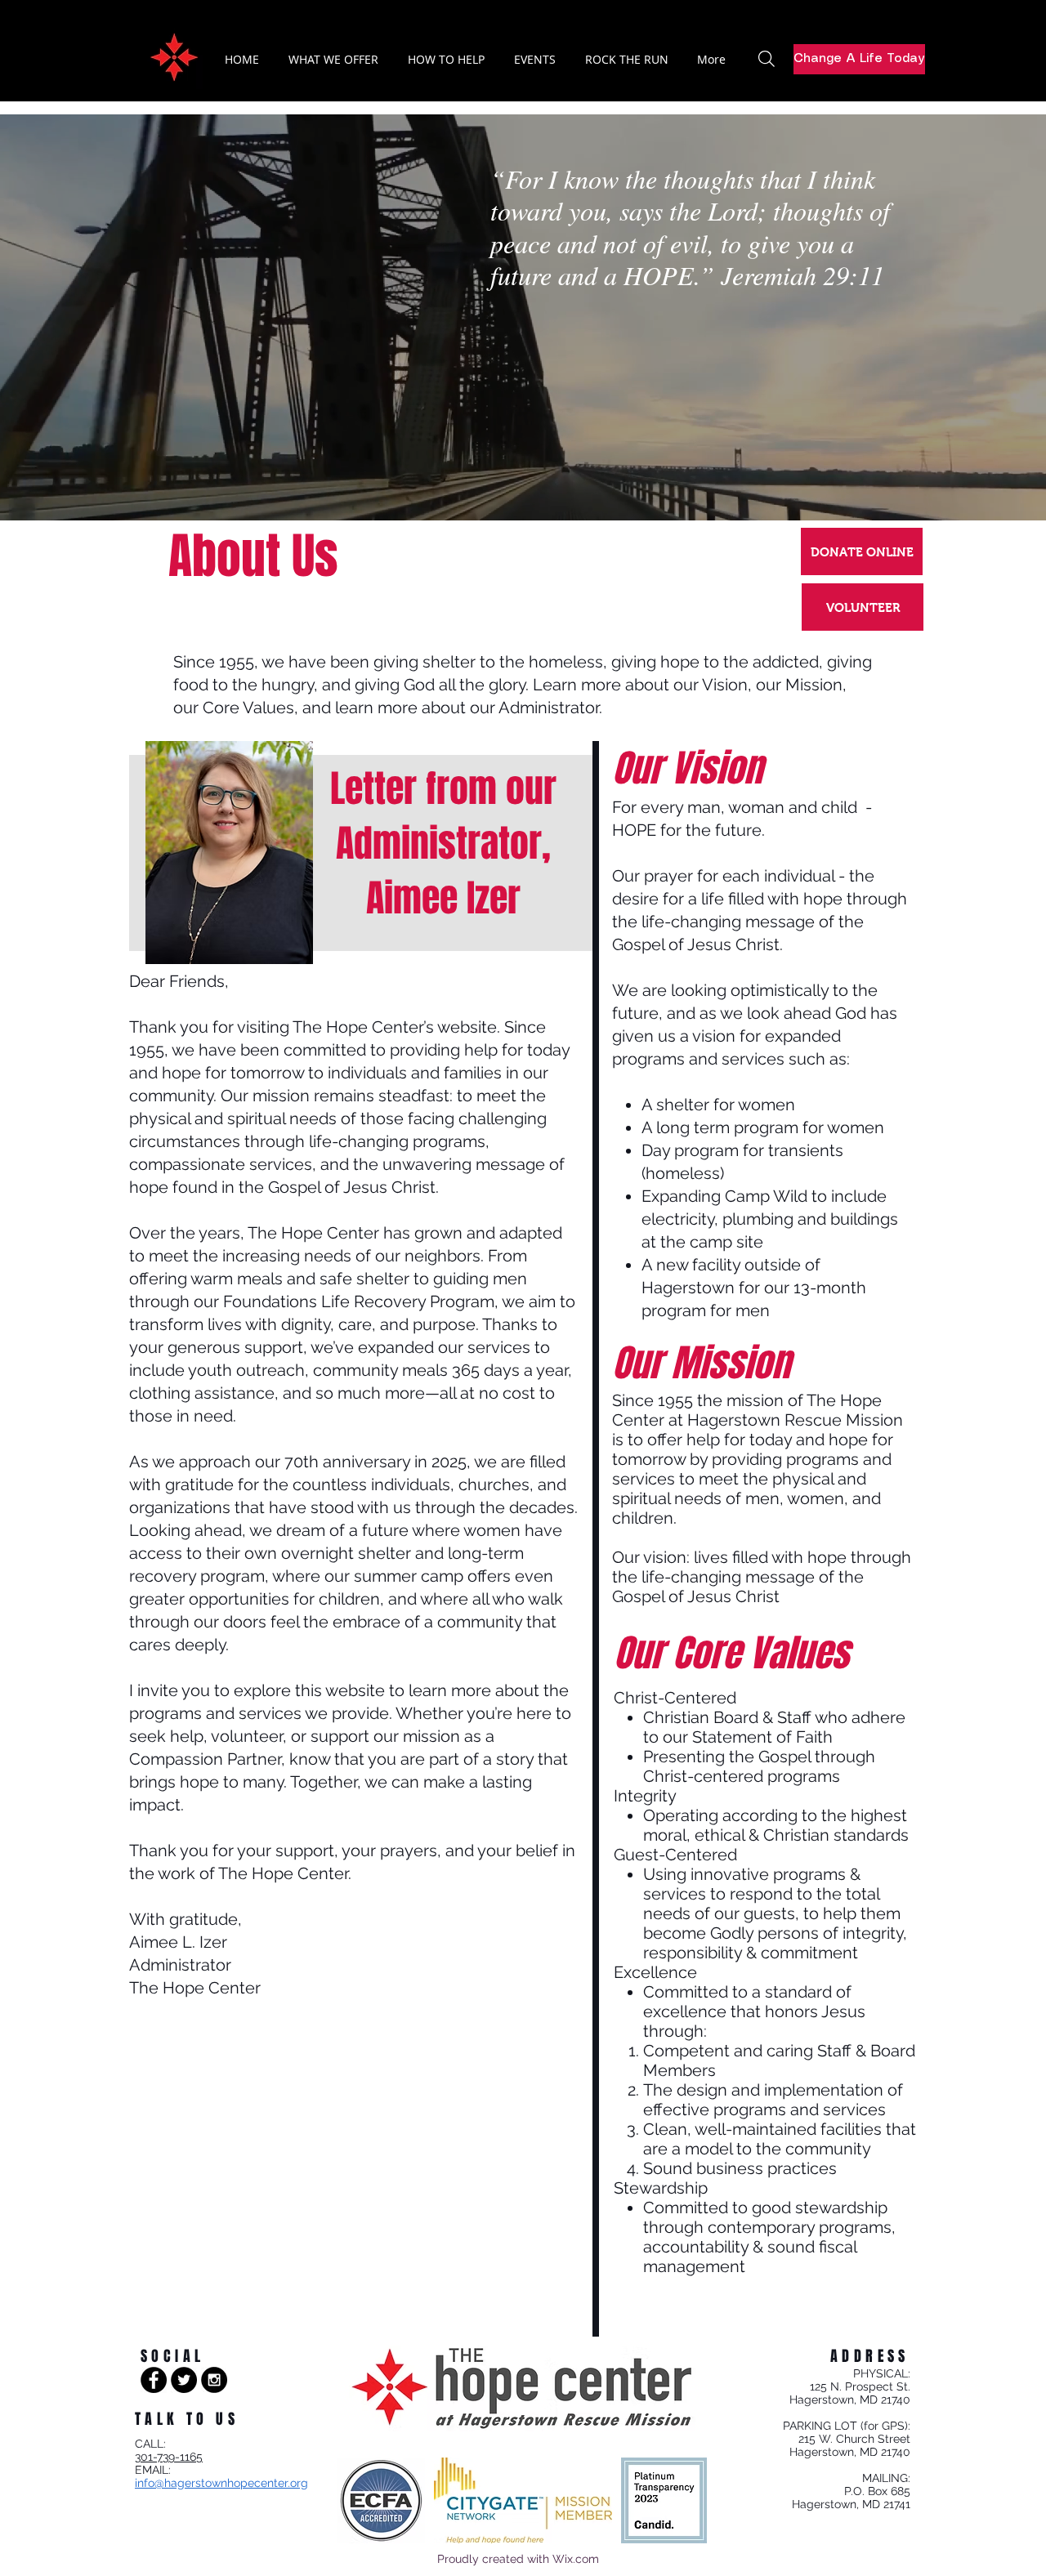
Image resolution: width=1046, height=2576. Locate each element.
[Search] (767, 59)
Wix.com (576, 2559)
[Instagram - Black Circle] (214, 2380)
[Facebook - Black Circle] (154, 2380)
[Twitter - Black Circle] (184, 2380)
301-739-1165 (169, 2457)
